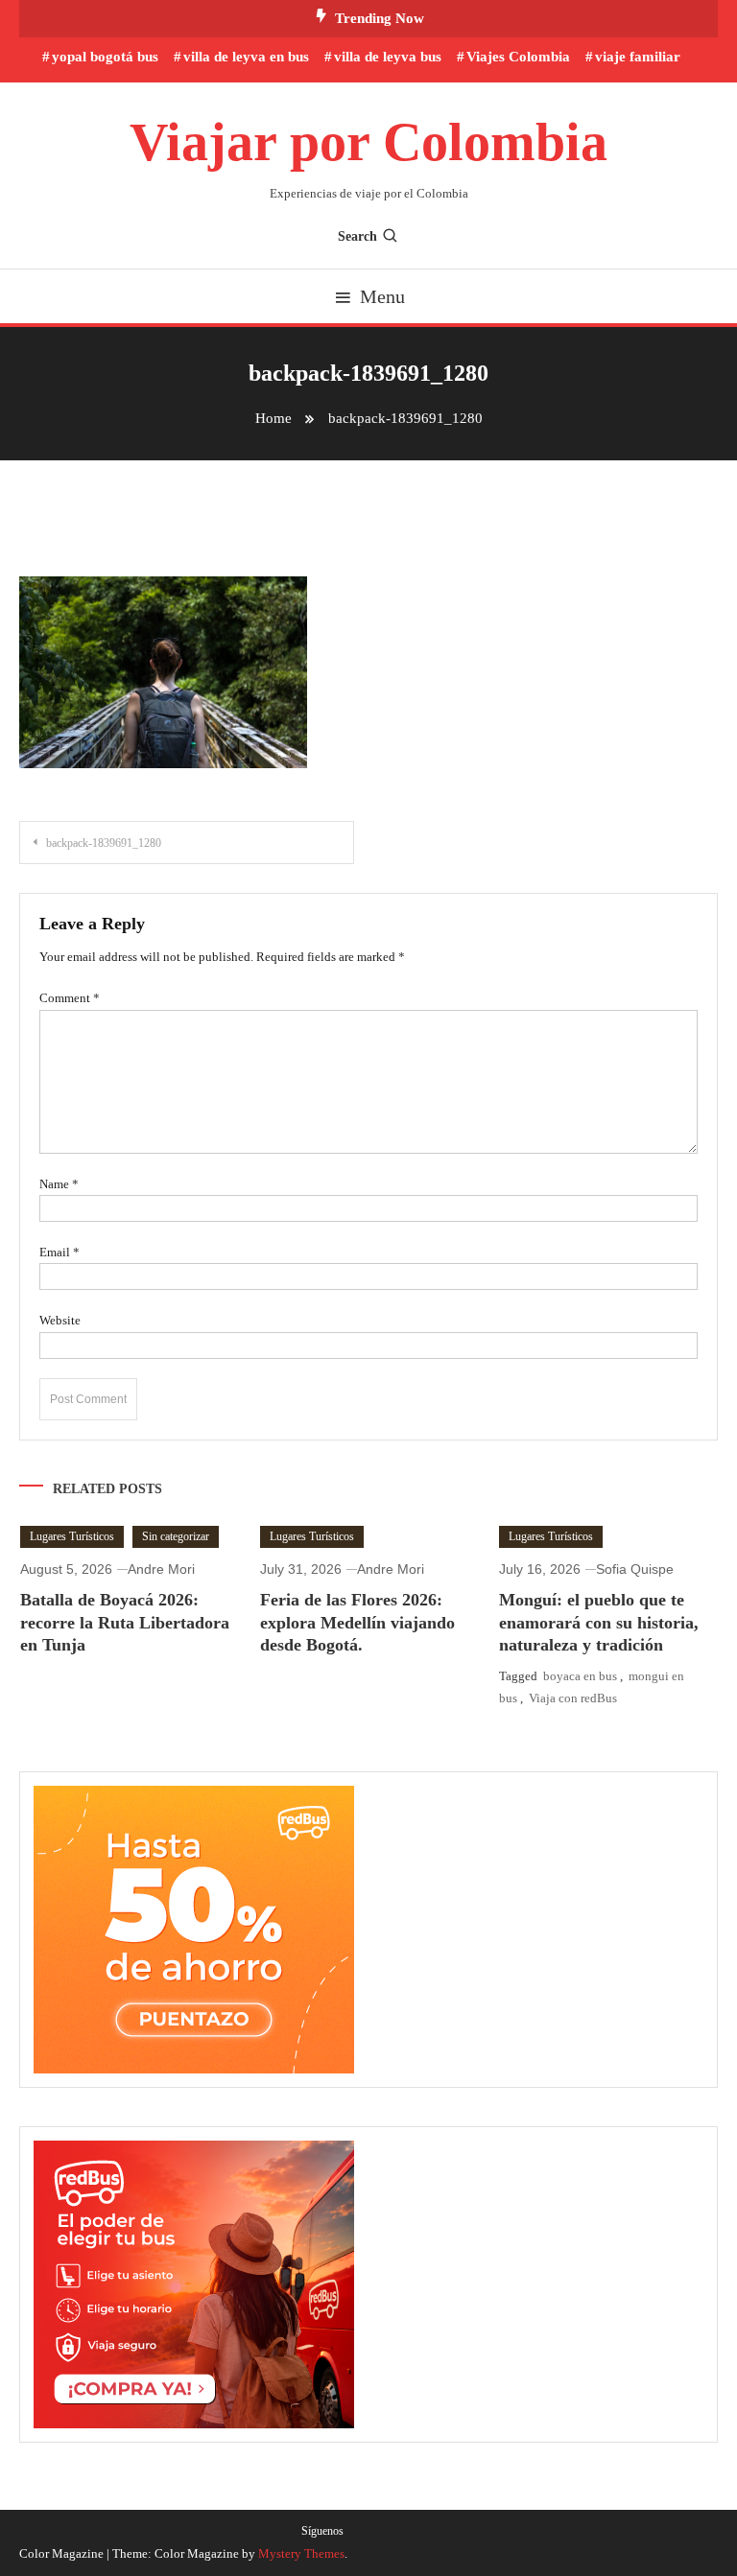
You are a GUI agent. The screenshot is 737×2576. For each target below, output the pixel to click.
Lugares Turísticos (72, 1536)
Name (59, 1184)
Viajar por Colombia (368, 142)
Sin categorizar (176, 1536)
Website (60, 1320)
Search (357, 236)
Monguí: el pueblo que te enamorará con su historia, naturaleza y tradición (599, 1622)
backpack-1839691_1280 (104, 843)
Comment (70, 998)
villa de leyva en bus (246, 57)
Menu (382, 296)
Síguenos (322, 2531)
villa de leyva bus (388, 57)
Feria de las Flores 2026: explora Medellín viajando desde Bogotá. (357, 1622)
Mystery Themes (301, 2553)
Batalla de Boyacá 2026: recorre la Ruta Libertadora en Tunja (125, 1622)
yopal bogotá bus (105, 57)
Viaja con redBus (573, 1698)
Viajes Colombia (518, 57)
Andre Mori (161, 1569)
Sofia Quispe (635, 1569)
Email (59, 1252)
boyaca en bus (580, 1676)
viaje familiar (638, 57)
